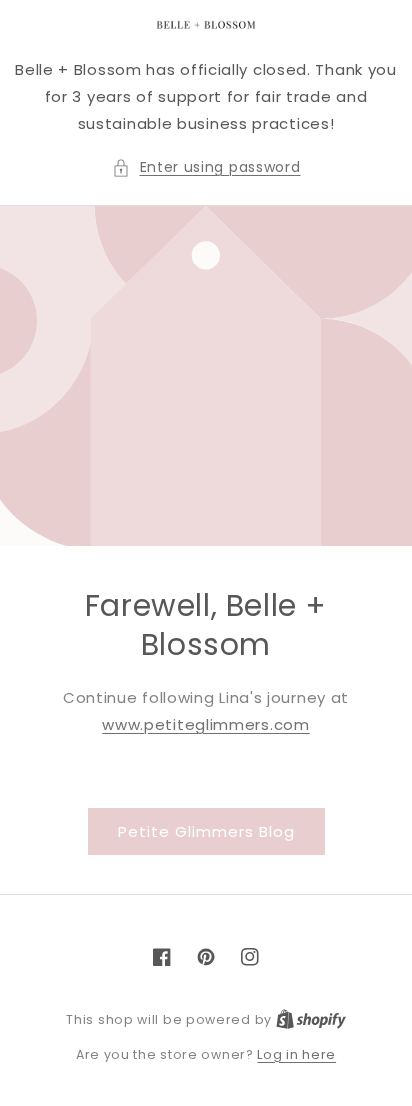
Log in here (296, 1054)
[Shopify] (311, 1019)
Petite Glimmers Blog (206, 831)
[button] (206, 167)
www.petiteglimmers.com (205, 724)
